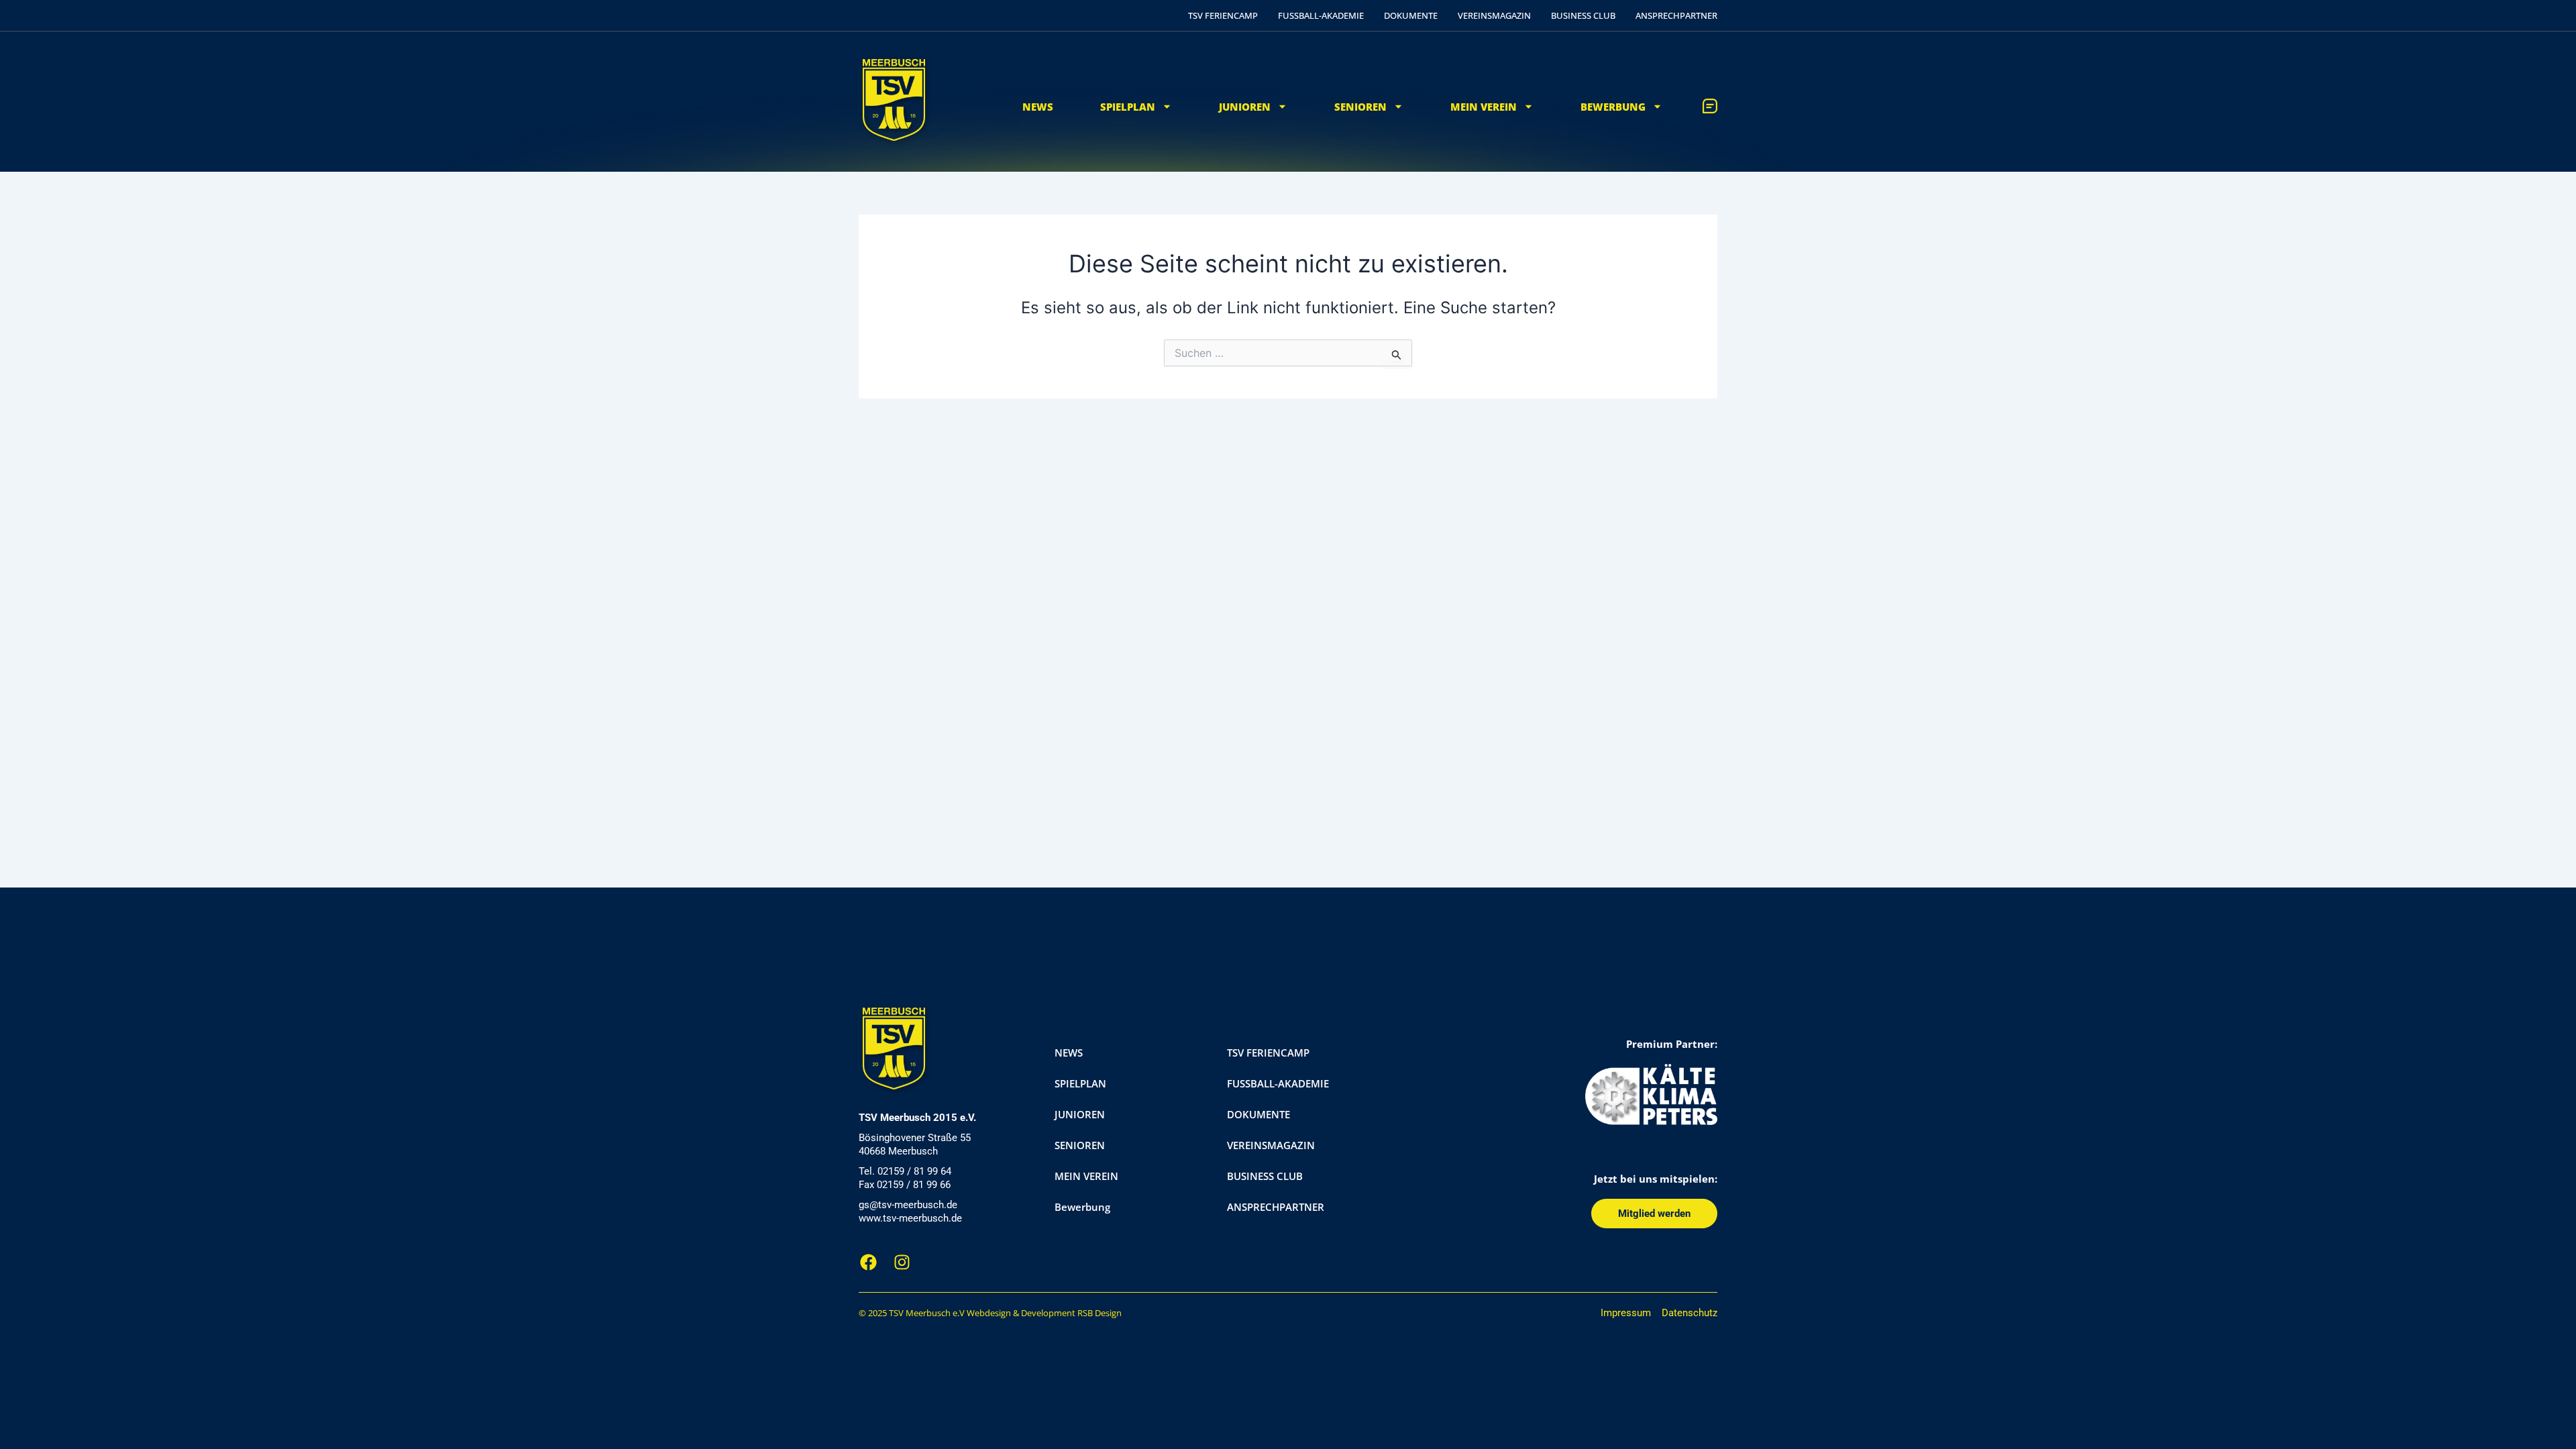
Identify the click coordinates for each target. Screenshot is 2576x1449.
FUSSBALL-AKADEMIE (1321, 15)
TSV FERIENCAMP (1223, 15)
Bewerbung (1613, 107)
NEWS (1038, 107)
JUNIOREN (1245, 107)
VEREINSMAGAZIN (1494, 15)
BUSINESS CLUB (1583, 15)
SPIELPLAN (1128, 107)
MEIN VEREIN (1484, 107)
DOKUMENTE (1411, 15)
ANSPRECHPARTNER (1676, 15)
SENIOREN (1360, 107)
